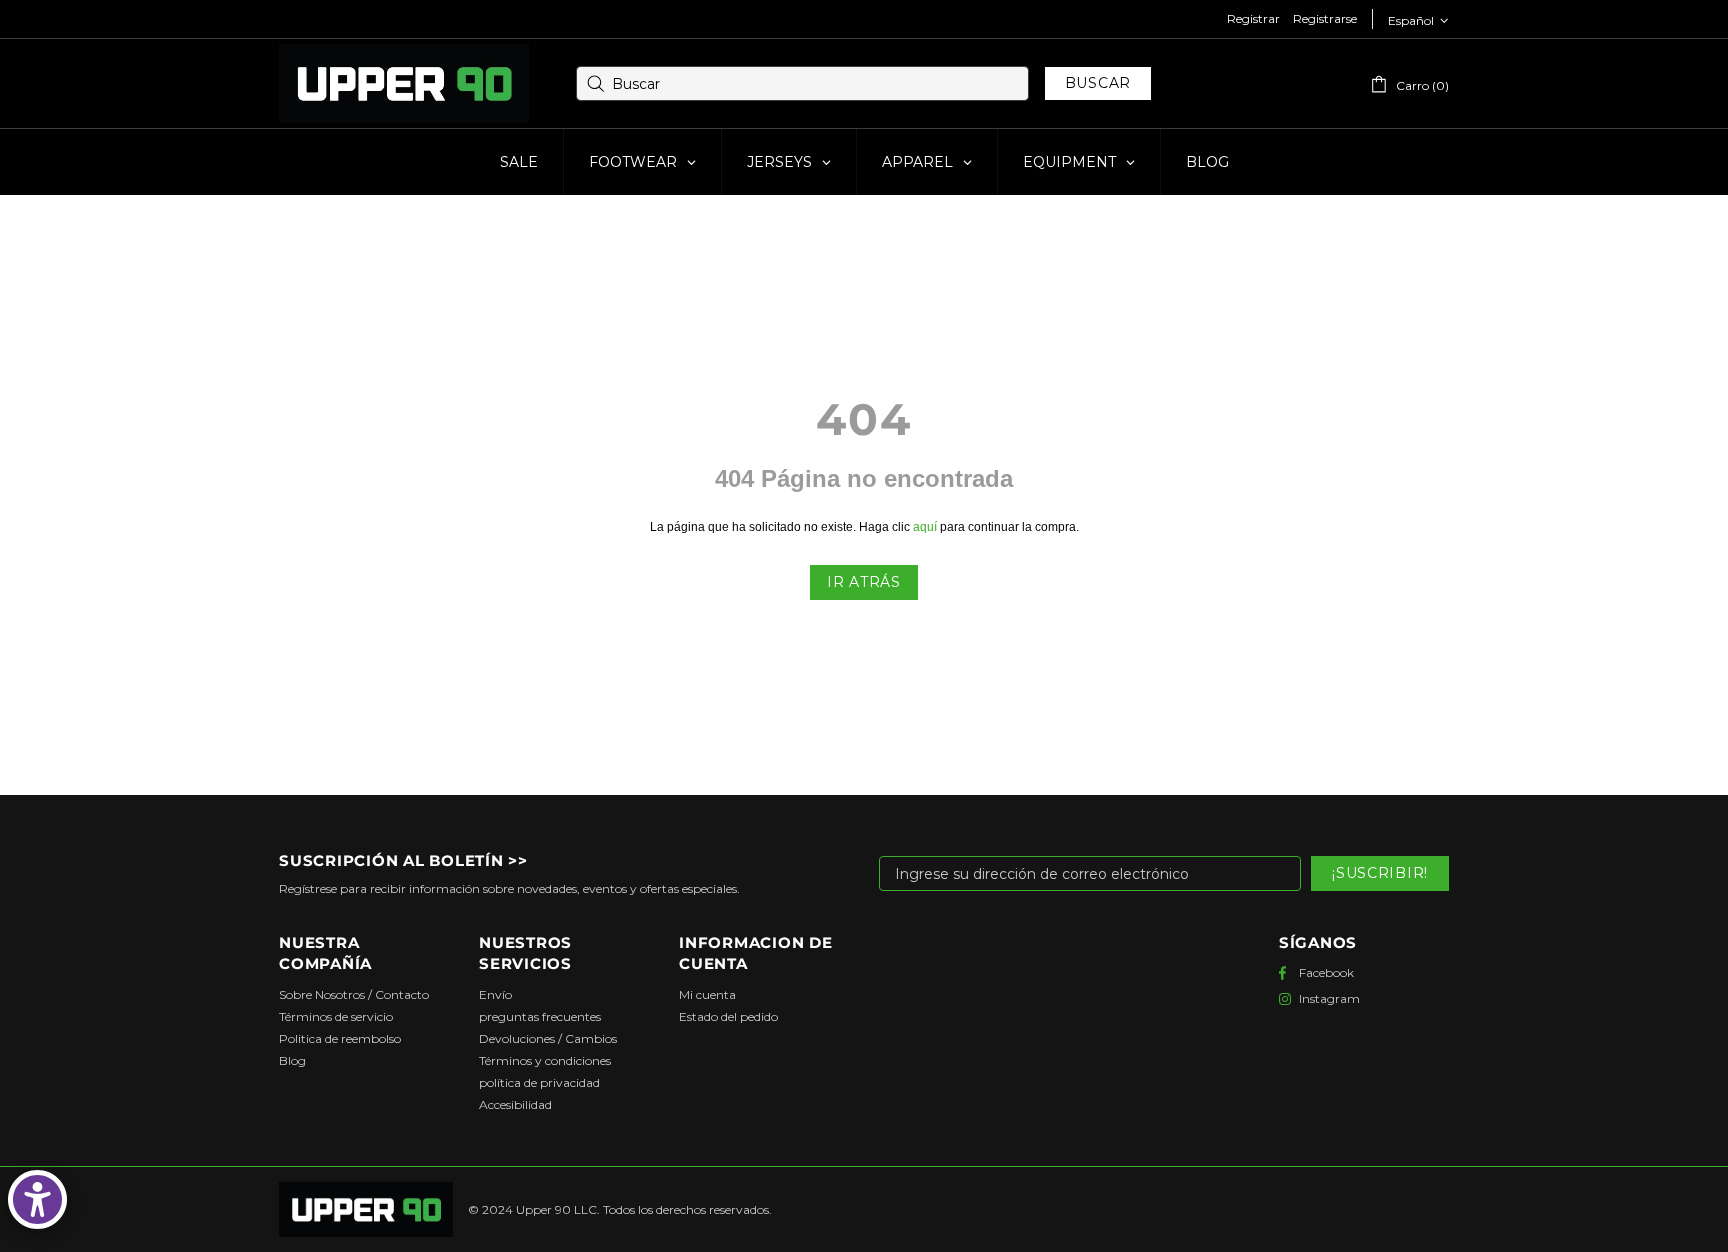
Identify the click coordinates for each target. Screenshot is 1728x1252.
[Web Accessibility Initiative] (37, 1199)
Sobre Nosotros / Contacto (354, 994)
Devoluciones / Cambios (548, 1038)
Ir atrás (864, 582)
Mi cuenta (707, 994)
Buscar (1098, 83)
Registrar (1253, 18)
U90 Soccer (404, 84)
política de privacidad (539, 1082)
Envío (495, 994)
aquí (925, 527)
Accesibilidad (515, 1104)
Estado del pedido (728, 1016)
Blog (292, 1060)
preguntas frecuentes (540, 1016)
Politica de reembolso (340, 1038)
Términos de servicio (336, 1016)
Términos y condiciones (545, 1060)
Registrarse (1325, 18)
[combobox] (802, 83)
